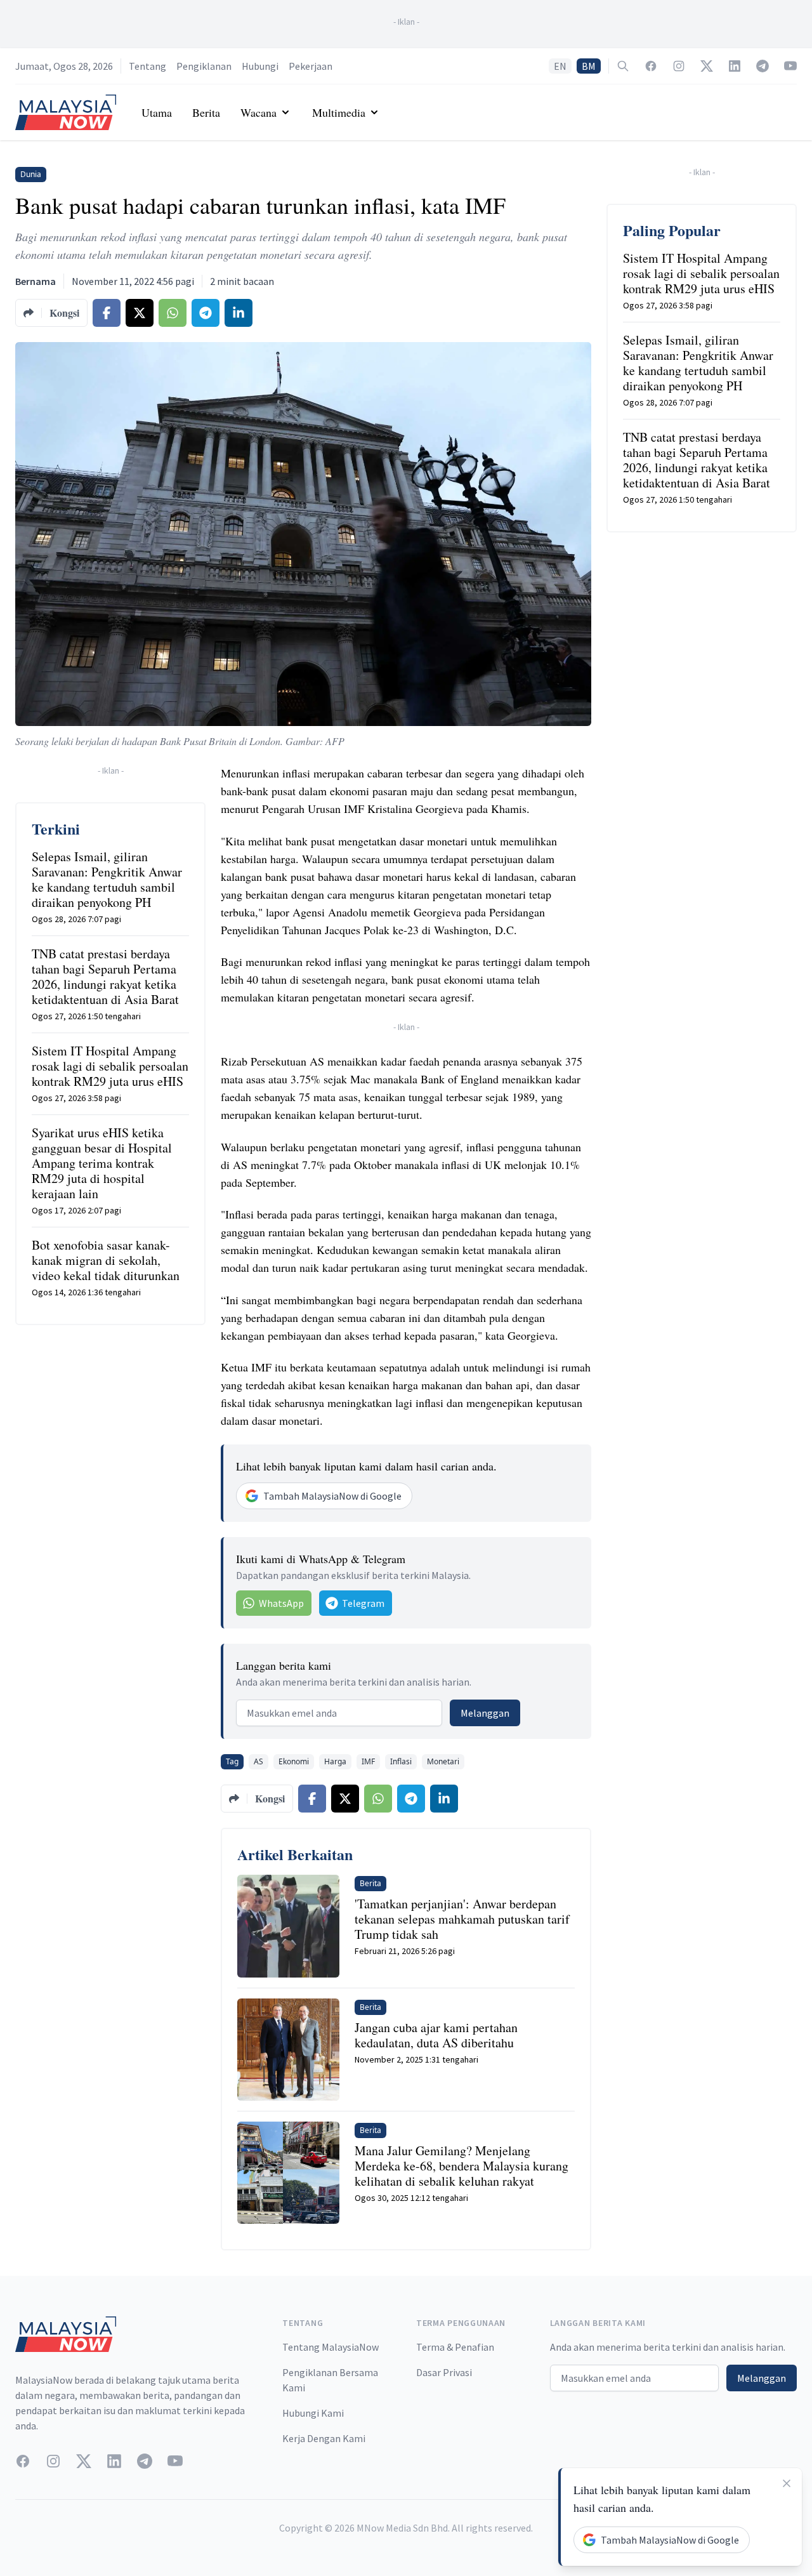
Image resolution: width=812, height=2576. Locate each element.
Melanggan (485, 1713)
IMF (368, 1761)
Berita (206, 112)
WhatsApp (281, 1603)
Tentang (147, 66)
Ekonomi (294, 1761)
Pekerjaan (311, 66)
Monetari (443, 1761)
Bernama (36, 281)
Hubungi (260, 66)
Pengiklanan (204, 66)
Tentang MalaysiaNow (331, 2347)
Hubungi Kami (313, 2413)
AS (259, 1761)
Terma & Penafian (455, 2347)
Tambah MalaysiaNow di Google (332, 1496)
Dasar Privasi (444, 2372)
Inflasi (401, 1761)
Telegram (363, 1603)
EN (560, 66)
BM (589, 66)
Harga (335, 1761)
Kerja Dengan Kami (324, 2438)
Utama (157, 112)
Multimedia (339, 112)
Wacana (259, 112)
